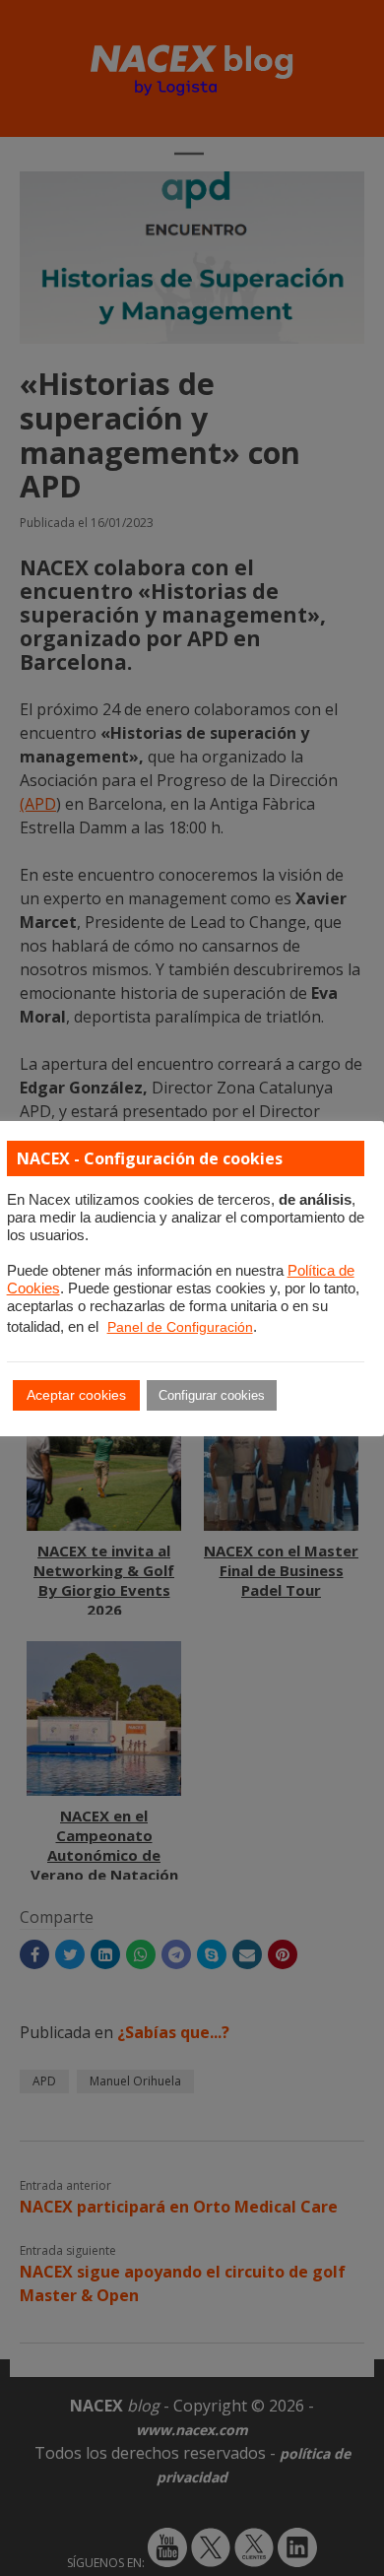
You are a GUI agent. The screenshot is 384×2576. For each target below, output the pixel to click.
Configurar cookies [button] (212, 1395)
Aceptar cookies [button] (76, 1395)
